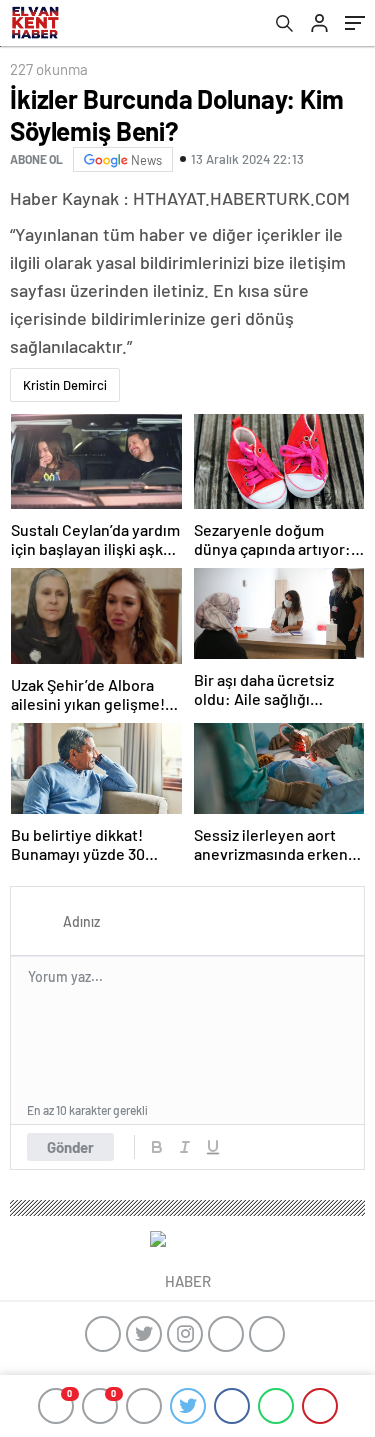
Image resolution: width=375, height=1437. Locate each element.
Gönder (70, 1147)
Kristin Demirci (65, 385)
